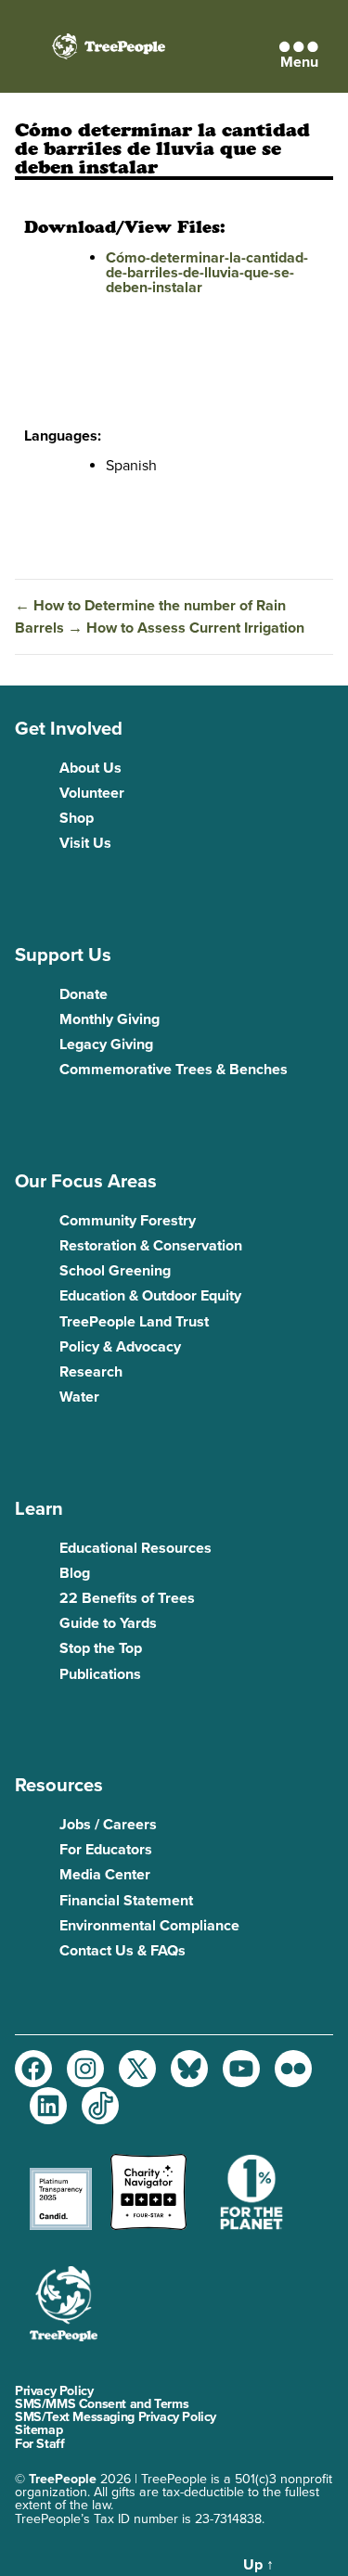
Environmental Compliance (149, 1926)
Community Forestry (128, 1221)
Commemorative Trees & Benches (174, 1070)
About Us (90, 768)
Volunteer (92, 793)
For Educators (106, 1850)
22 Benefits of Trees (127, 1598)
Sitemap (39, 2430)
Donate (84, 994)
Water (79, 1397)
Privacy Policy (54, 2391)
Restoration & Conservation (151, 1246)
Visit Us (85, 843)
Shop (77, 818)
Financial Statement (126, 1901)
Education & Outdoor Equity (150, 1296)
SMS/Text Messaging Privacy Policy (116, 2417)
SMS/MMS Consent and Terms (102, 2404)
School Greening (115, 1271)
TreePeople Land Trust (134, 1322)
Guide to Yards (108, 1623)
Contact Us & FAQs (122, 1951)
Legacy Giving (106, 1044)
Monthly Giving (110, 1019)
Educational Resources (135, 1548)
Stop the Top (101, 1648)
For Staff (39, 2444)
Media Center (105, 1875)
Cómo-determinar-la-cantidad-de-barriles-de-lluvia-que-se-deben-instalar (207, 273)
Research (91, 1372)
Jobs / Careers (108, 1825)
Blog (75, 1573)
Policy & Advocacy (120, 1347)
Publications (100, 1674)
